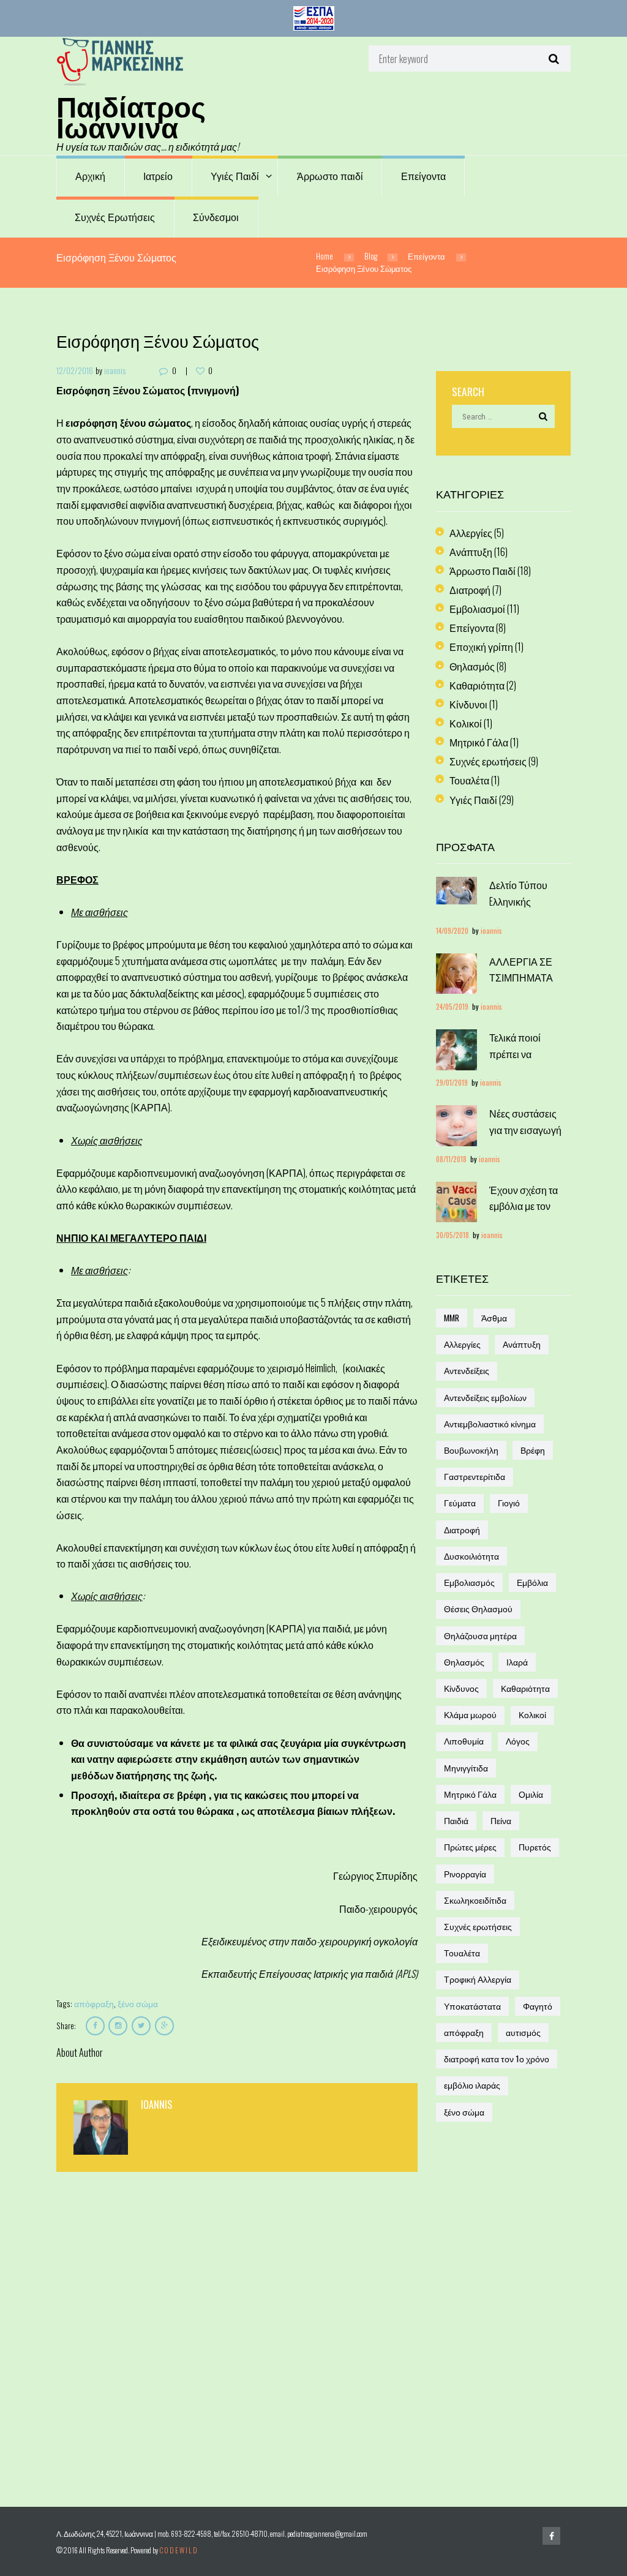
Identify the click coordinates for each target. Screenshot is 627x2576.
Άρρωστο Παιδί (482, 571)
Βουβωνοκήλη (471, 1450)
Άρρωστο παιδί (330, 176)
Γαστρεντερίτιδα (475, 1476)
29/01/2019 (452, 1082)
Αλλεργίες (471, 533)
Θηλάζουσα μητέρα (480, 1635)
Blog (371, 256)
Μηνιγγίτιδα (466, 1768)
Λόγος (518, 1741)
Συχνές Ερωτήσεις (115, 217)
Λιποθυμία (464, 1741)
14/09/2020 (452, 930)
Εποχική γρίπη (481, 647)
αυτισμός (523, 2032)
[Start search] (552, 58)
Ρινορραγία (465, 1874)
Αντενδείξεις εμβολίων (485, 1397)
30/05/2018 (452, 1235)
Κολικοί (466, 723)
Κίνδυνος (461, 1688)
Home (325, 256)
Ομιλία (531, 1794)
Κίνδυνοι (468, 704)
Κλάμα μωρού (470, 1714)
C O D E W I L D (178, 2550)
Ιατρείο (158, 176)
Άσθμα (494, 1318)
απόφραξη (94, 2003)
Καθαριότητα (477, 685)
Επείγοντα (423, 176)
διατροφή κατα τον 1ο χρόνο (497, 2059)
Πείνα (501, 1820)
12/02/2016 (75, 370)
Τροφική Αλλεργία (478, 1979)
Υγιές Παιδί (235, 176)
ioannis (115, 370)
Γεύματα (460, 1503)
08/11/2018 (451, 1159)
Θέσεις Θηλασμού (478, 1609)
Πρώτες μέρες (470, 1847)
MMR (452, 1318)
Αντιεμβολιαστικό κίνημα (490, 1424)
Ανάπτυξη (471, 552)
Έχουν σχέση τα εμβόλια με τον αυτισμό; (524, 1206)
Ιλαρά (517, 1662)
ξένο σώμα (138, 2003)
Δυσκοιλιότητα (471, 1556)
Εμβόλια (532, 1582)
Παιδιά (456, 1820)
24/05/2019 (452, 1006)
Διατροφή (470, 590)
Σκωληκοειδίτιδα (475, 1900)
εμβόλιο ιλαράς (472, 2085)
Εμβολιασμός (469, 1582)
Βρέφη (533, 1450)
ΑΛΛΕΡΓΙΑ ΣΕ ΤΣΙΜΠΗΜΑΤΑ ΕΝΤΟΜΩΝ (521, 978)
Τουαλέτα (469, 780)
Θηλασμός (472, 666)
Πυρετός (535, 1847)
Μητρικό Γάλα (479, 742)
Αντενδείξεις (467, 1370)
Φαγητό (538, 2006)
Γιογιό (509, 1503)
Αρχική (90, 176)
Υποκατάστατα (472, 2006)
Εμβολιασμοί (477, 609)
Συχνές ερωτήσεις (488, 761)
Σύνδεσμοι (216, 217)
